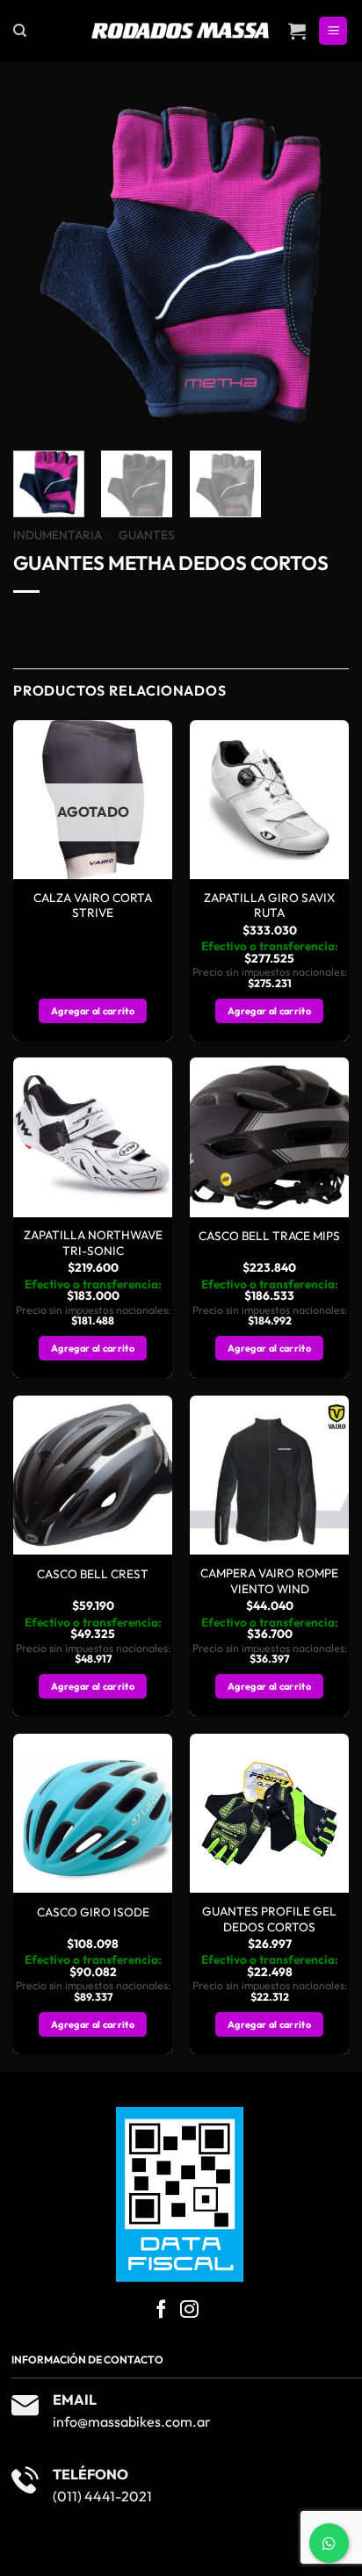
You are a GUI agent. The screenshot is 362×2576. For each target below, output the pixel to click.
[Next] (320, 265)
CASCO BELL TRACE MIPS (269, 1236)
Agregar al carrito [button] (269, 1011)
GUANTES (147, 535)
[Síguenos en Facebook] (161, 2310)
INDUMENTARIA (58, 535)
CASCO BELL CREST (93, 1574)
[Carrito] (297, 31)
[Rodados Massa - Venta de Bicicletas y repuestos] (181, 31)
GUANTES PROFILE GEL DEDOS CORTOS (269, 1919)
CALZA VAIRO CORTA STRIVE (93, 906)
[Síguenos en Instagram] (189, 2310)
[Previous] (42, 265)
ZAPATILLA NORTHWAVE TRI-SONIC (93, 1243)
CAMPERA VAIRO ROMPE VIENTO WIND (269, 1581)
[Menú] (333, 31)
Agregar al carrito (93, 1011)
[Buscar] (20, 31)
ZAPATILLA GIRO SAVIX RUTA (269, 906)
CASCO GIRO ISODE (93, 1912)
